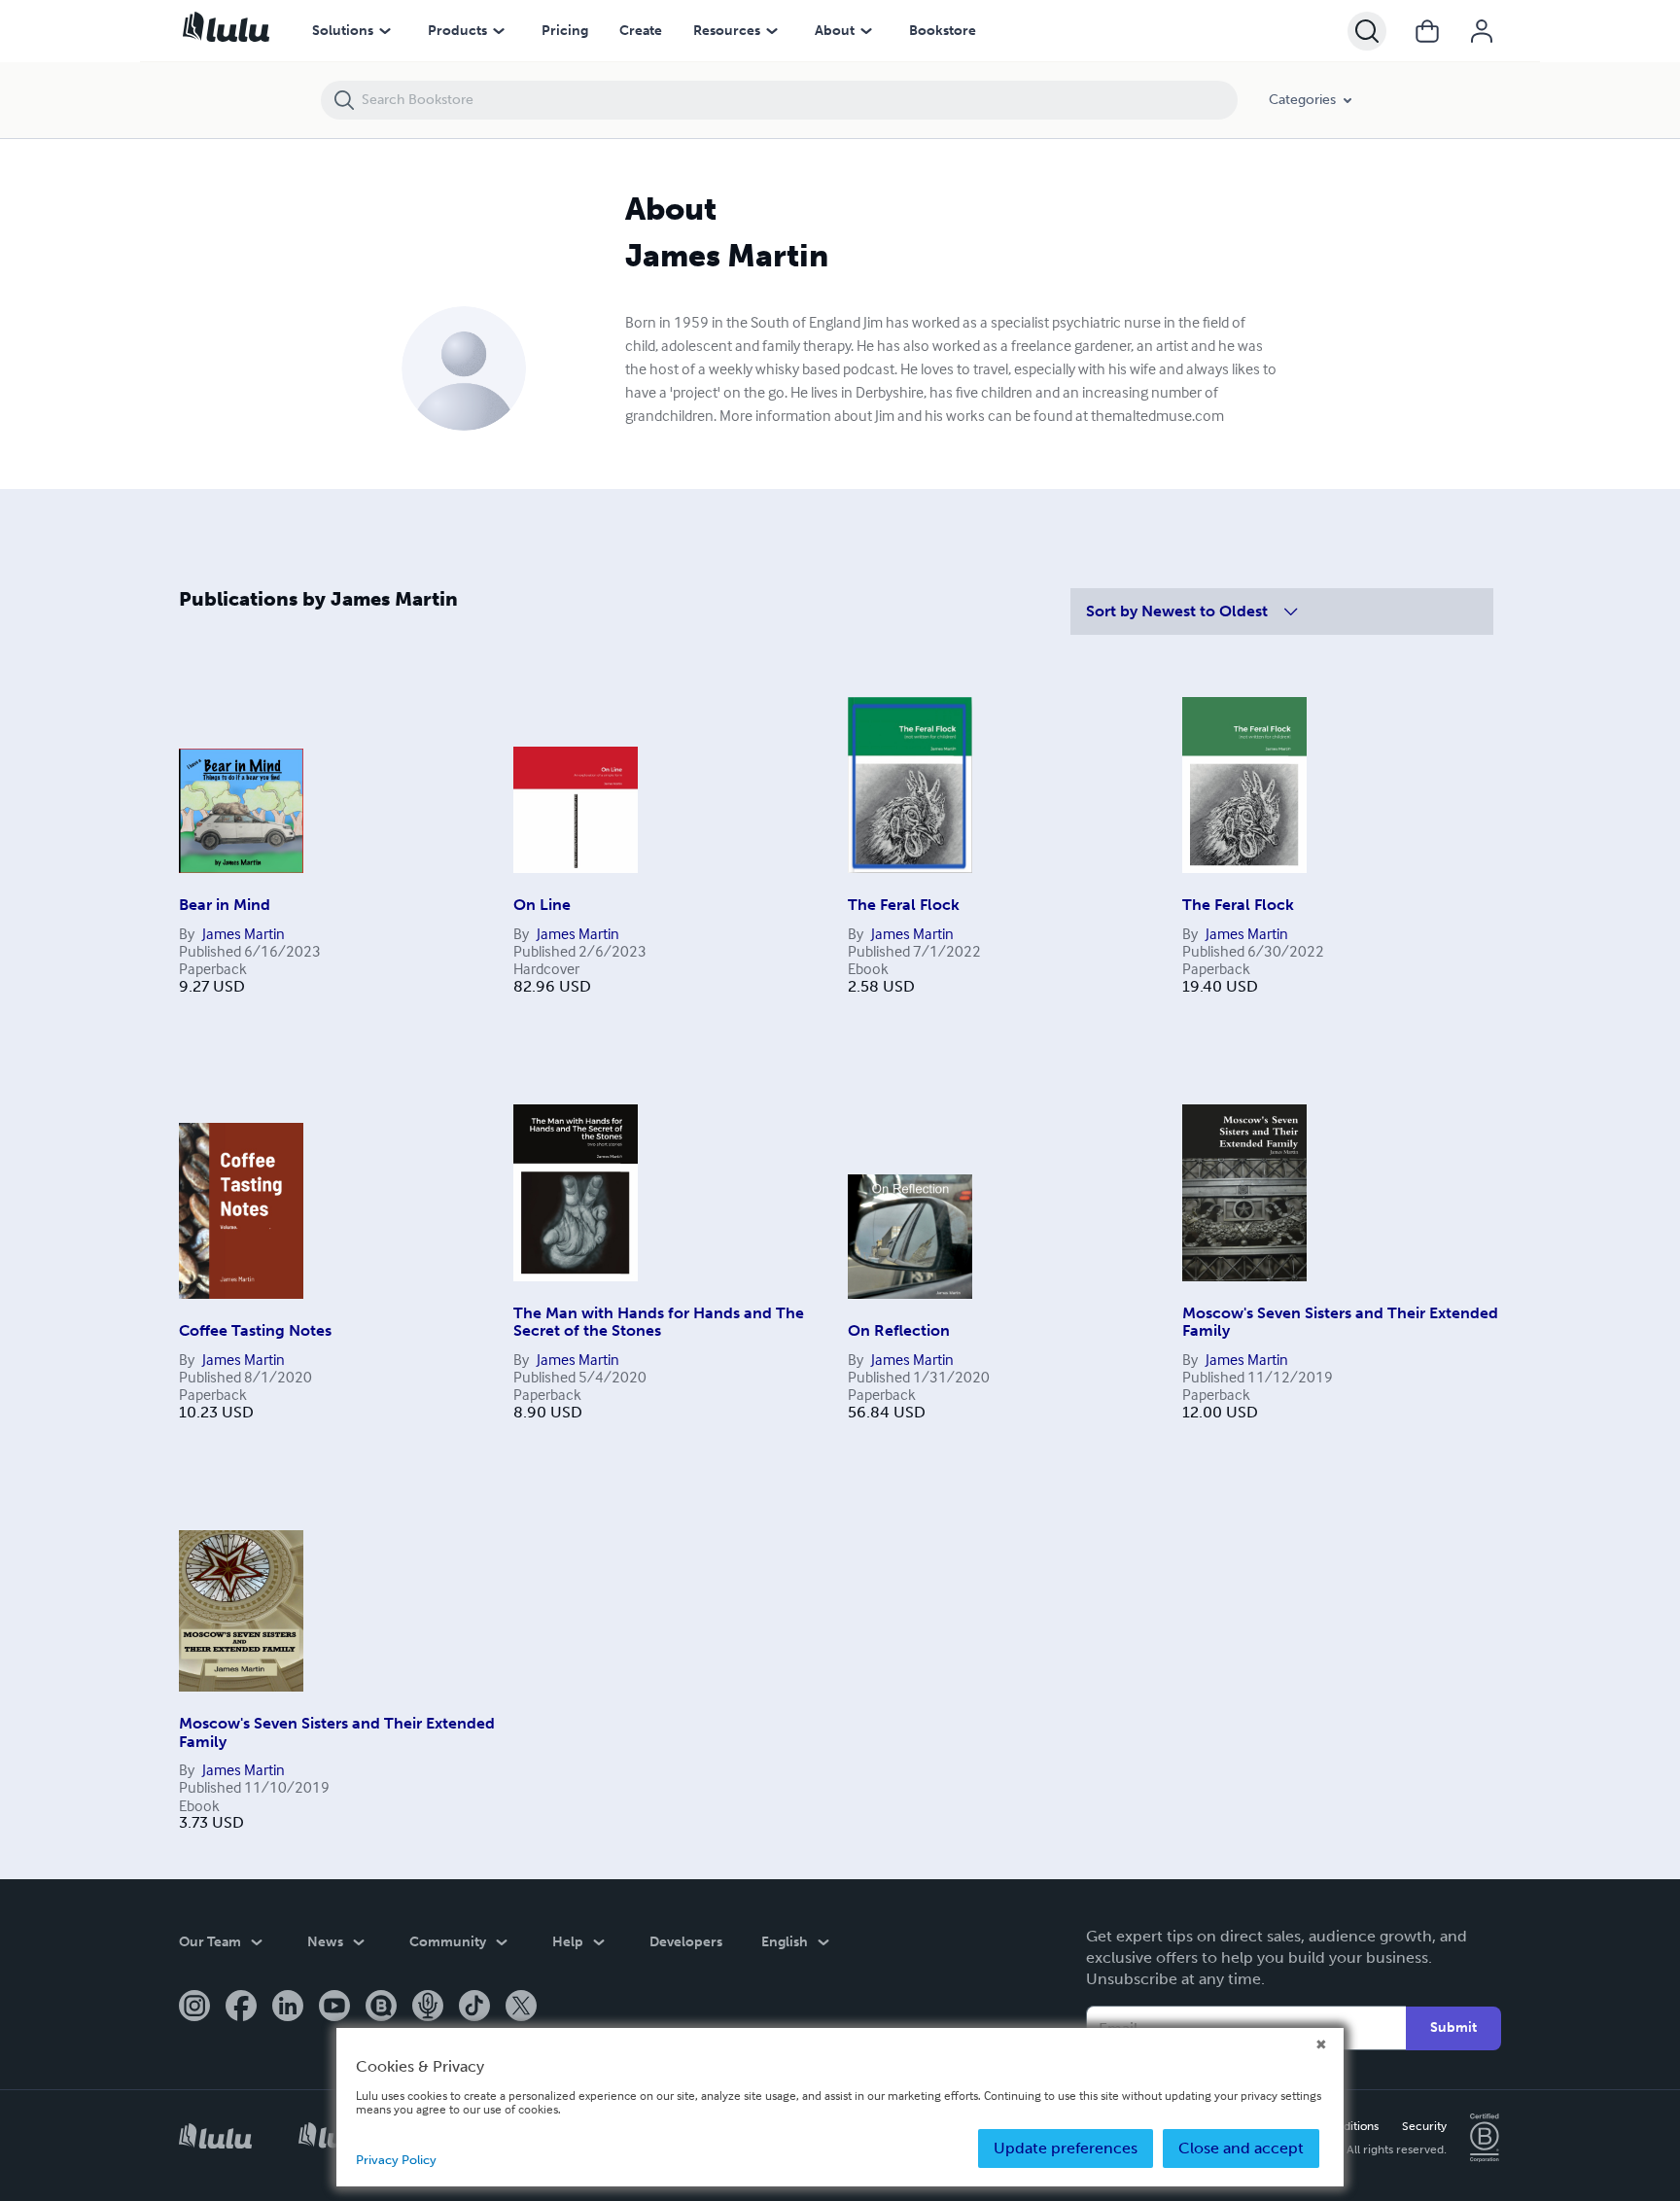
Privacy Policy (396, 2160)
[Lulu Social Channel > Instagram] (194, 2008)
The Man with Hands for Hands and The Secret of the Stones (659, 1322)
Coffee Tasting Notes (255, 1330)
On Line (542, 905)
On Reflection (899, 1330)
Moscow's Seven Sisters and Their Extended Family (1340, 1322)
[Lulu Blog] (381, 2008)
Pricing (565, 31)
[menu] (385, 31)
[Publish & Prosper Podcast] (428, 2008)
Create (641, 31)
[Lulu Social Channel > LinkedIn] (288, 2008)
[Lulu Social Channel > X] (521, 2008)
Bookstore (943, 31)
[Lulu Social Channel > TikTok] (474, 2008)
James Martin (244, 933)
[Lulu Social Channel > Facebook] (241, 2008)
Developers (686, 1942)
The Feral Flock (904, 905)
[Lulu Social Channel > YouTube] (334, 2008)
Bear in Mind (225, 905)
